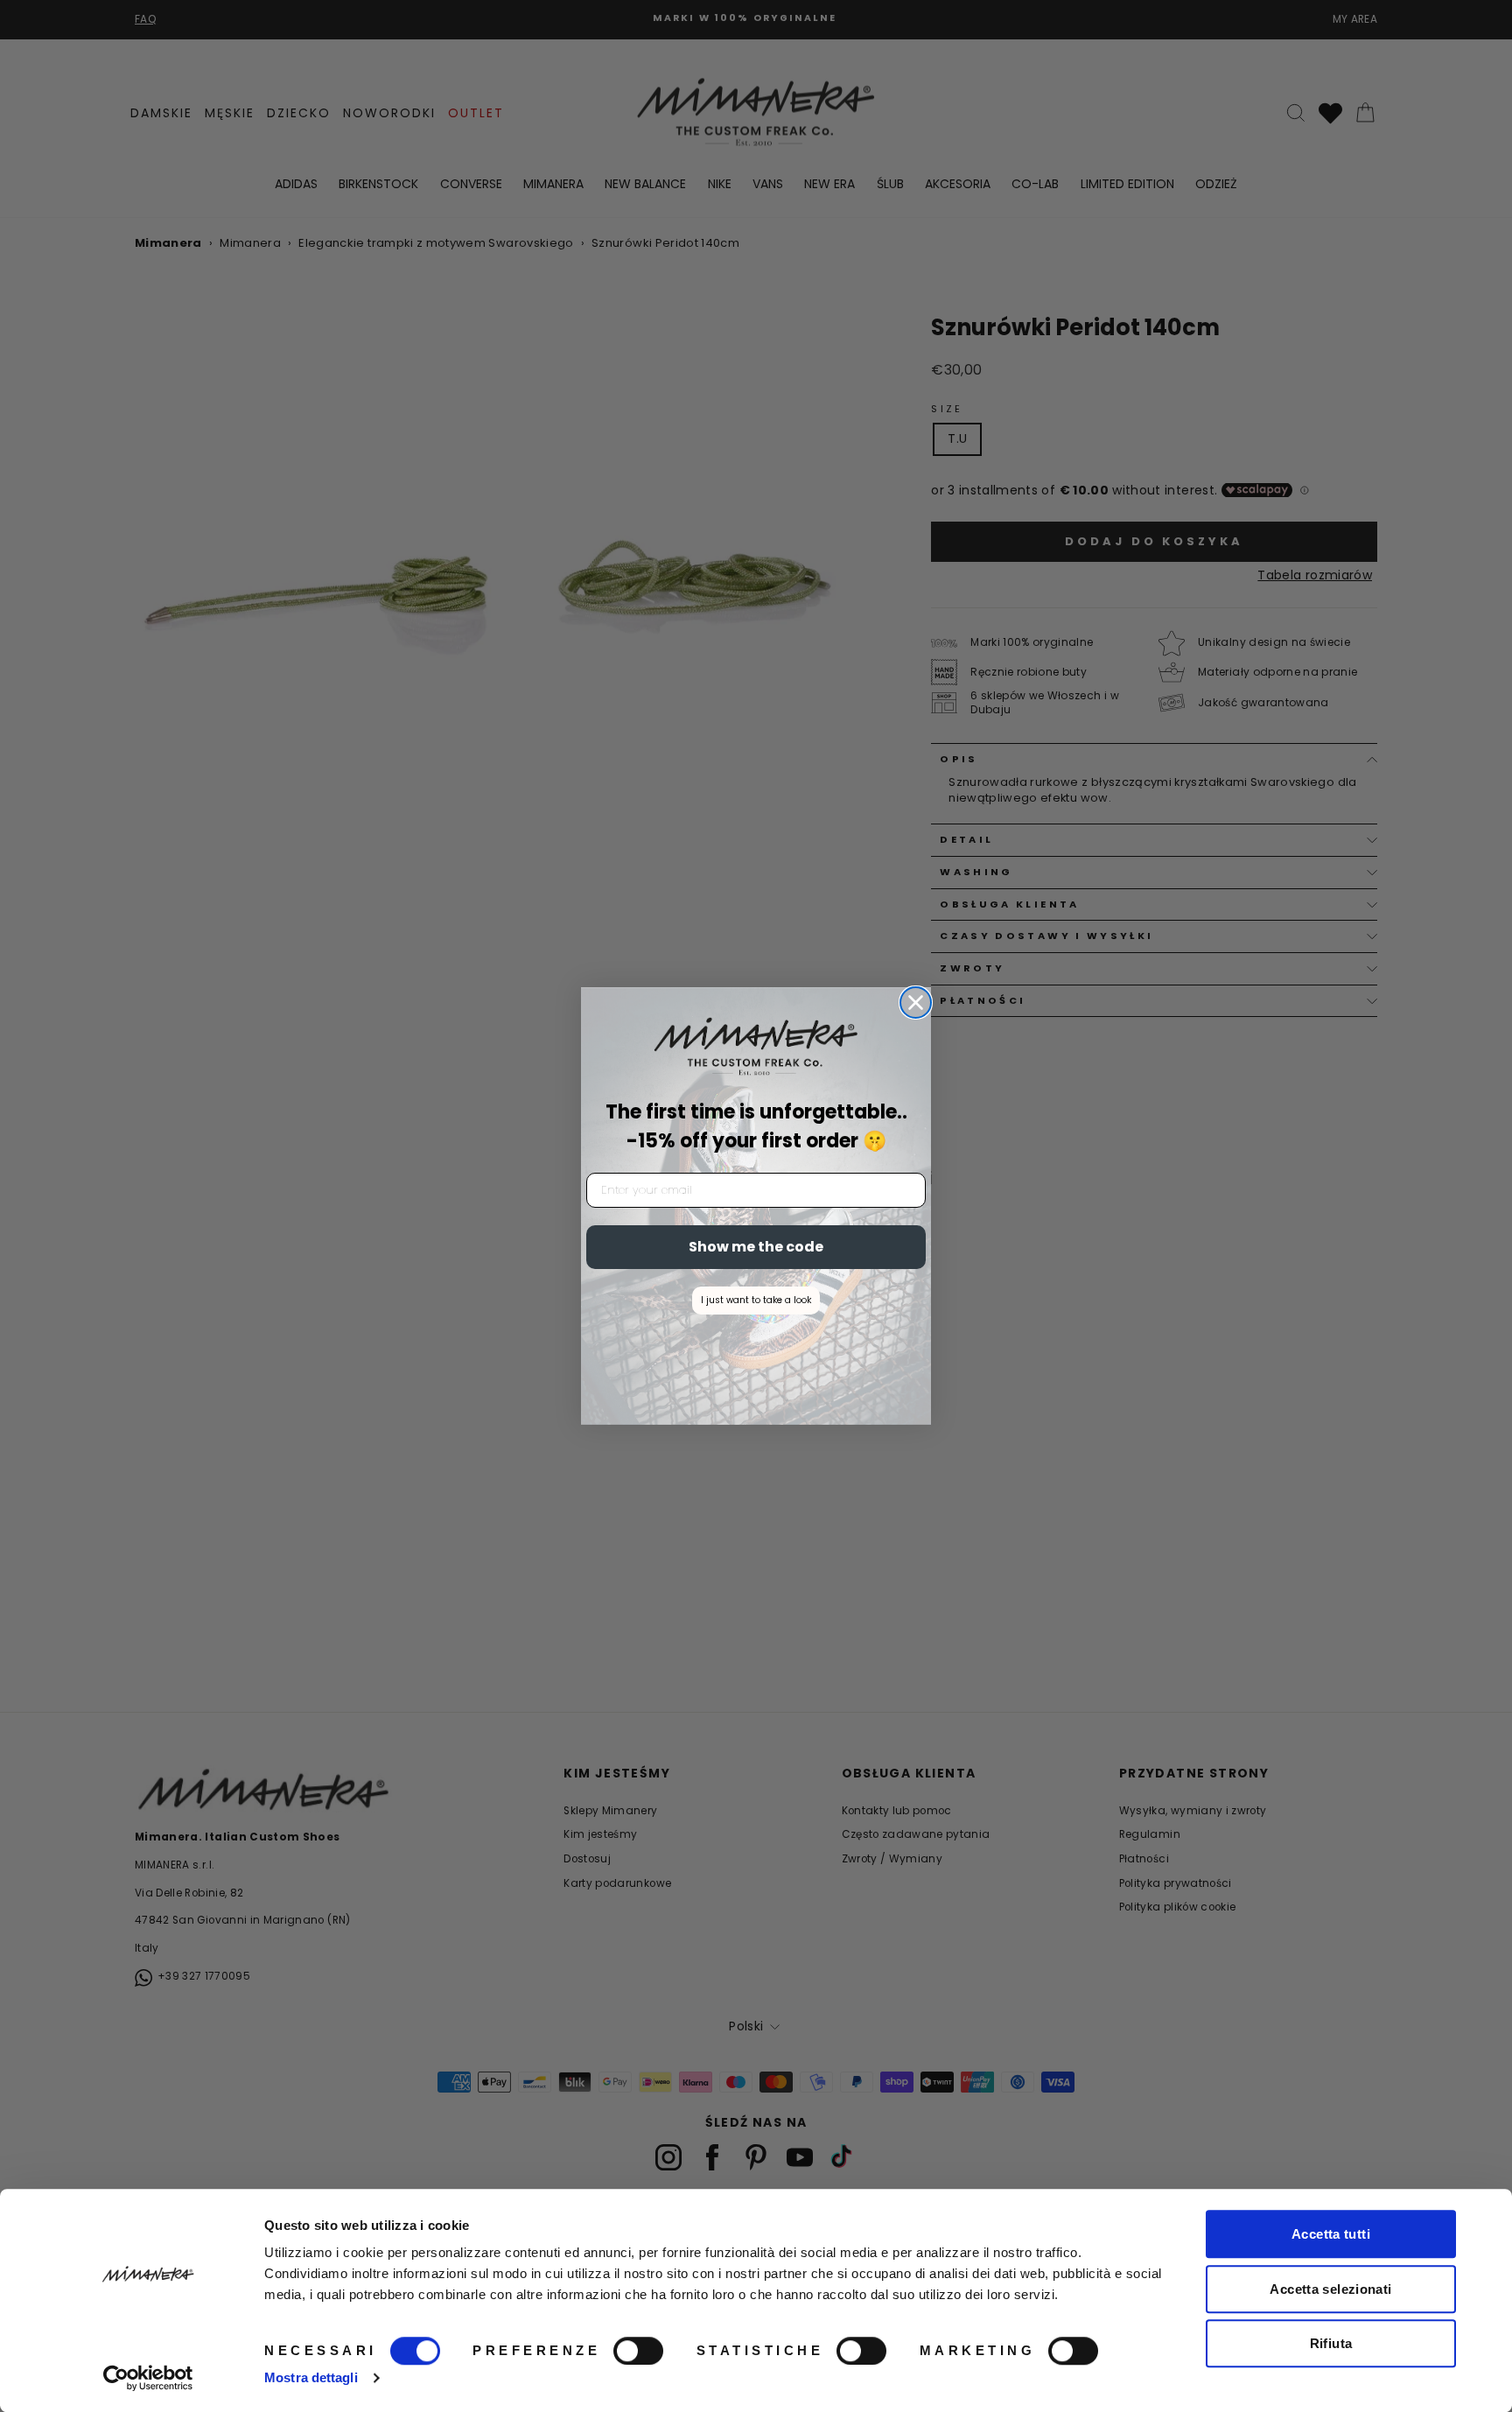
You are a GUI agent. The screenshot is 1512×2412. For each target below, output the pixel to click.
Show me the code (756, 1247)
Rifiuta (1331, 2343)
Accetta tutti (1331, 2234)
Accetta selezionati (1330, 2289)
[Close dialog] (916, 1003)
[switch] (638, 2351)
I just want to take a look (756, 1300)
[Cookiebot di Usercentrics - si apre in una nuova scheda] (148, 2378)
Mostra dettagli (311, 2377)
